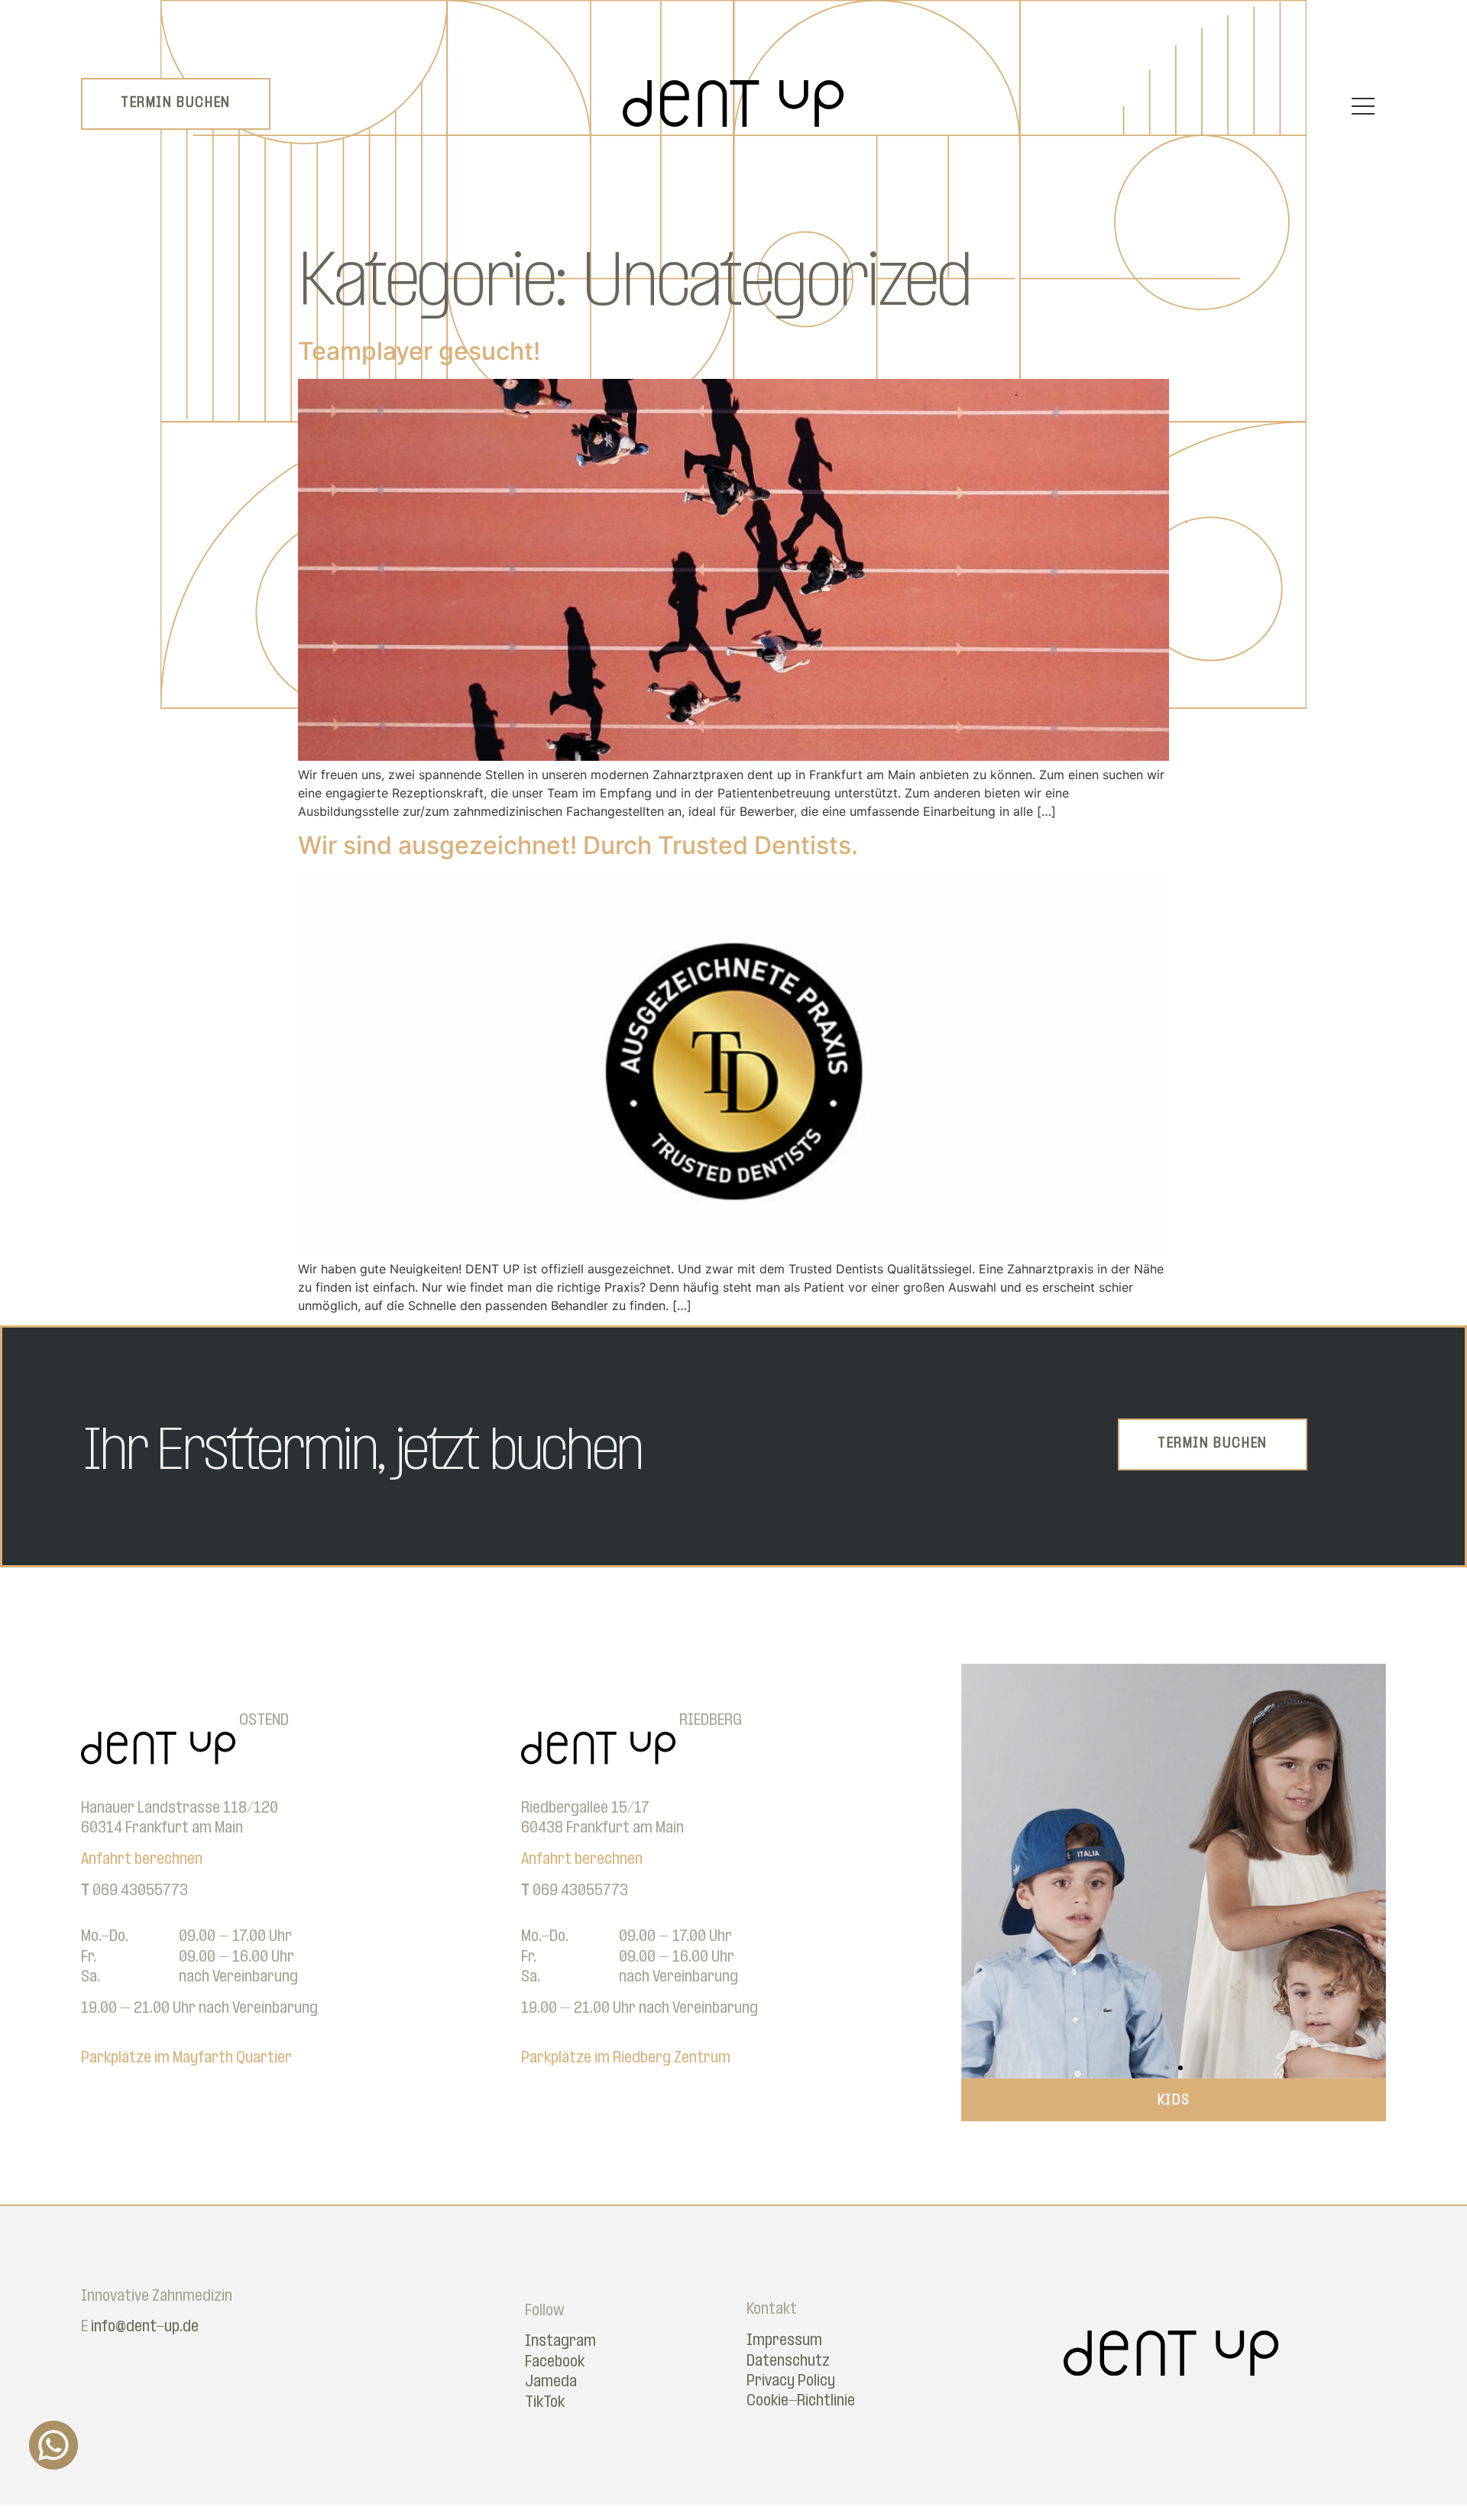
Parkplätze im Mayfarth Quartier (186, 2058)
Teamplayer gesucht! (419, 351)
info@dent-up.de (145, 2327)
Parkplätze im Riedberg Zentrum (626, 2058)
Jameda (551, 2382)
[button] (978, 1871)
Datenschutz (788, 2361)
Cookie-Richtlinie (801, 2401)
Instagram (560, 2342)
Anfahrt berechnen (142, 1860)
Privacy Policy (791, 2381)
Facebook (555, 2362)
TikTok (545, 2403)
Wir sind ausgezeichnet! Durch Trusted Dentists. (578, 845)
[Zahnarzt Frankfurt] (733, 122)
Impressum (784, 2341)
